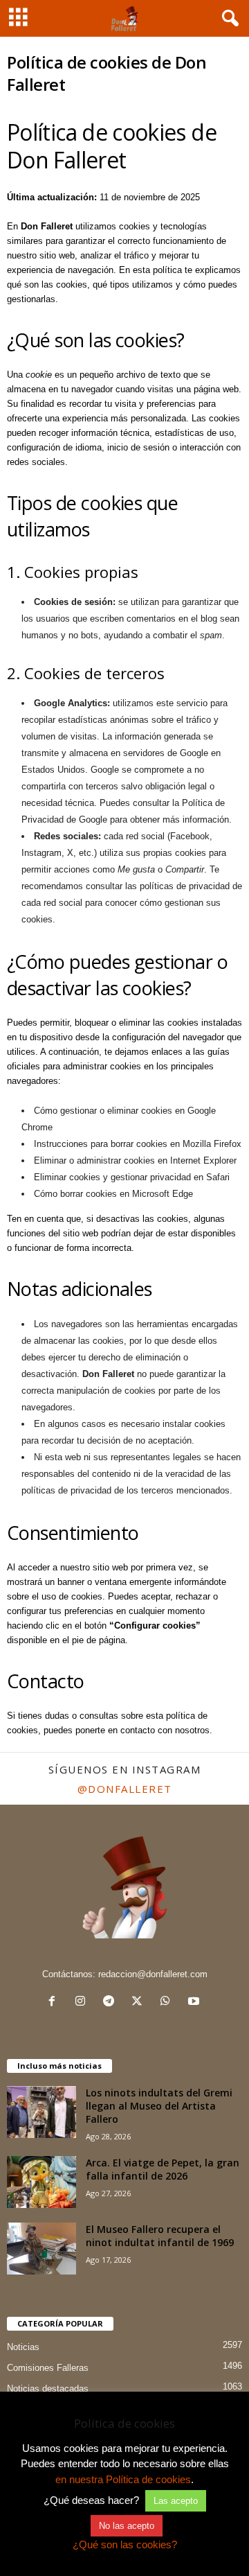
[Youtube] (195, 2003)
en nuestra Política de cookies (123, 2479)
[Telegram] (112, 2003)
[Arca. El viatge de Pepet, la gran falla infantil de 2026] (41, 2182)
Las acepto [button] (176, 2501)
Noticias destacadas (48, 2389)
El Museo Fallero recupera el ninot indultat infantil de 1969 (160, 2236)
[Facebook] (55, 2003)
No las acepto (127, 2526)
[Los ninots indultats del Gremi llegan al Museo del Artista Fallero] (41, 2112)
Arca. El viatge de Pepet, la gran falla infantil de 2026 (163, 2169)
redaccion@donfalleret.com (153, 1974)
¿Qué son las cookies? (125, 2544)
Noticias (23, 2347)
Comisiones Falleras (48, 2368)
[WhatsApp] (168, 2003)
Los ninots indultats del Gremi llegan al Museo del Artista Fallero (159, 2106)
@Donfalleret (125, 1789)
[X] (140, 2003)
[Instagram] (83, 2003)
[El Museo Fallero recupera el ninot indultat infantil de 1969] (41, 2249)
